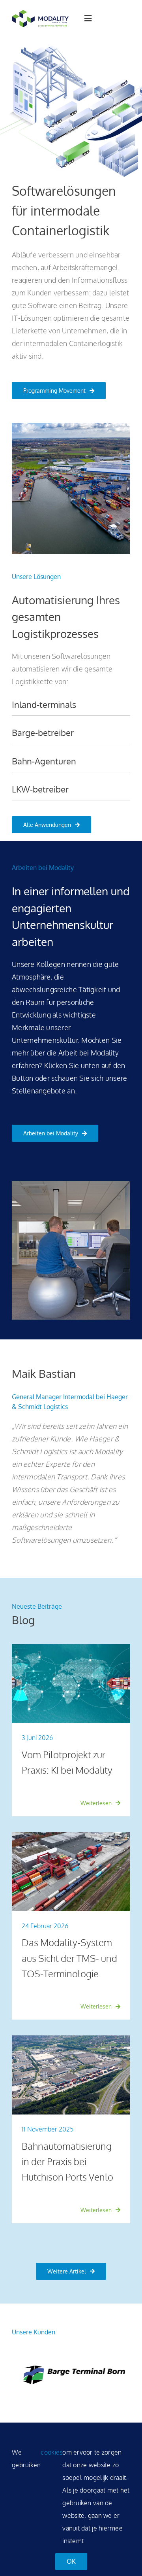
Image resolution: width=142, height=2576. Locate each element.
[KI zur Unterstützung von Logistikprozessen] (71, 1647)
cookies (51, 2452)
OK (71, 2561)
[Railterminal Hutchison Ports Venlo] (71, 2039)
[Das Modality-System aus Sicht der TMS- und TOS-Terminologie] (71, 1836)
